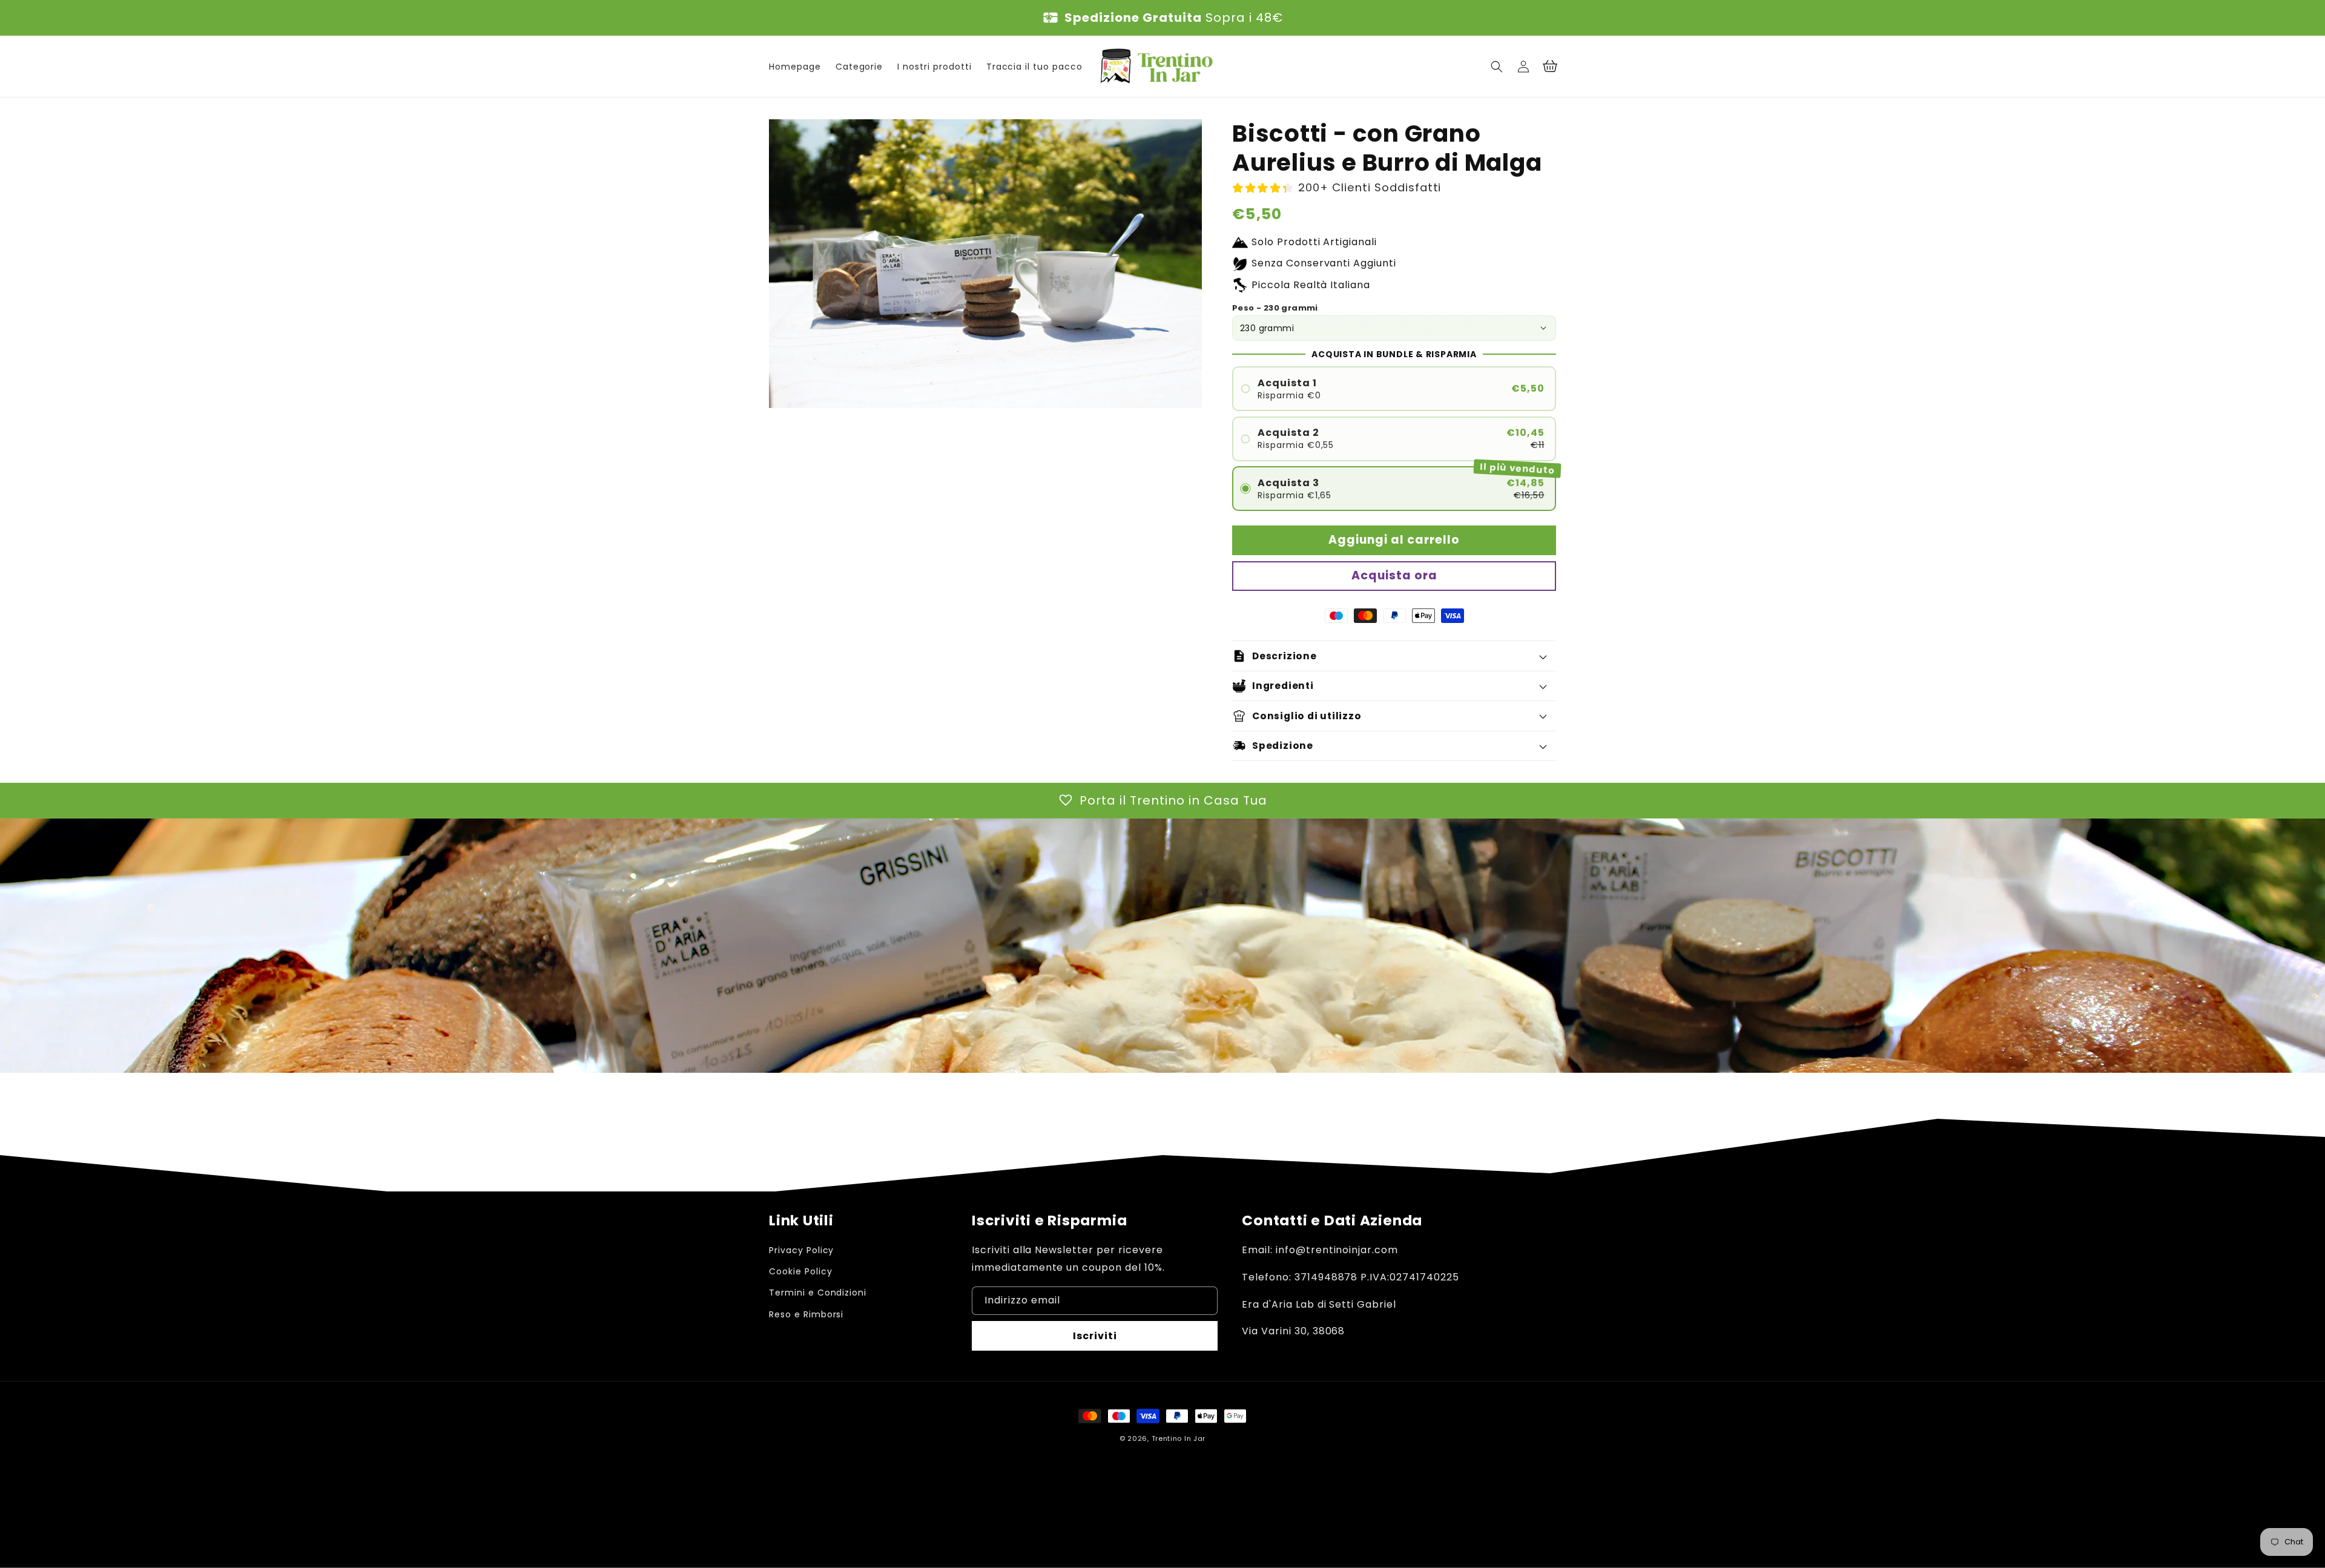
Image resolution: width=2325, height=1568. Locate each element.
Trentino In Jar (1179, 1438)
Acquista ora (1394, 575)
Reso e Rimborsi (806, 1314)
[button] (1497, 67)
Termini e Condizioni (818, 1293)
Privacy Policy (801, 1250)
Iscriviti (1095, 1336)
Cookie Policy (800, 1271)
